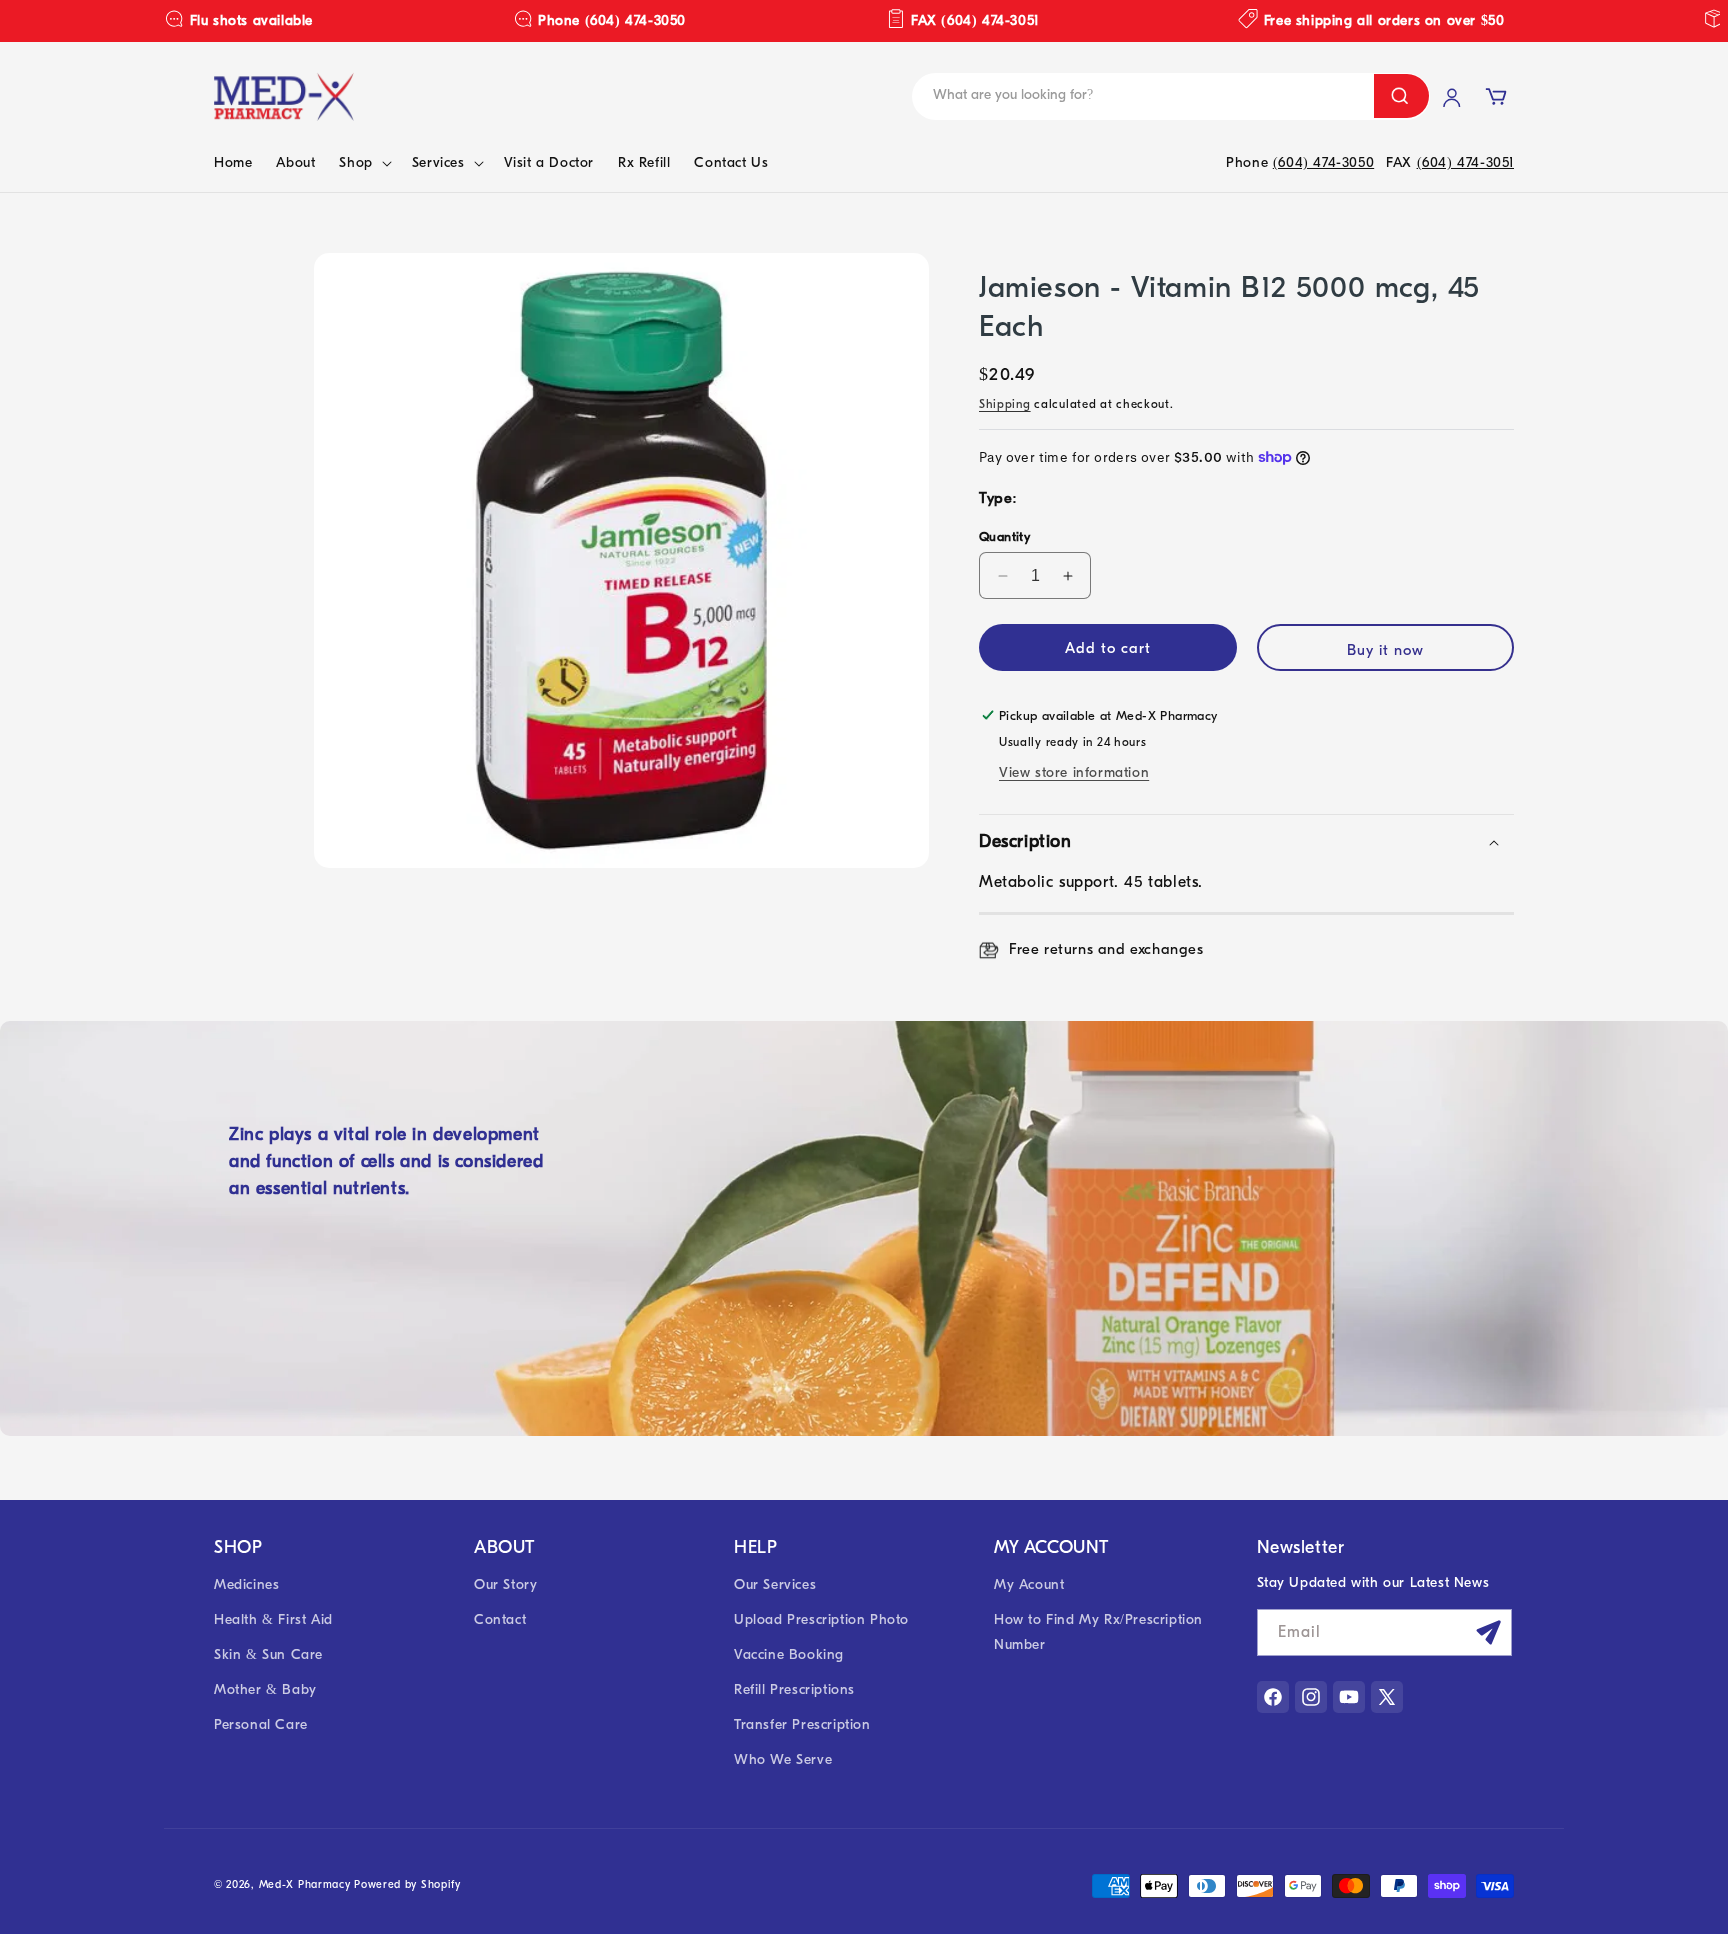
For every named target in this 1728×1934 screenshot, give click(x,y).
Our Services (775, 1584)
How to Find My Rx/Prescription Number (1098, 1632)
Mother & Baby (265, 1689)
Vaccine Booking (789, 1654)
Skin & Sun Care (268, 1654)
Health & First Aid (273, 1619)
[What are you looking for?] (1401, 96)
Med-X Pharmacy (305, 1884)
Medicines (246, 1584)
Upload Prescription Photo (821, 1619)
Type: (998, 498)
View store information (1074, 772)
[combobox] (1064, 96)
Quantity (1004, 536)
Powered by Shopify (407, 1884)
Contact (500, 1619)
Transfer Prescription (802, 1725)
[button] (363, 163)
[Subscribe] (1489, 1632)
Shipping (1005, 404)
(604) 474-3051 (1465, 162)
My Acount (1029, 1584)
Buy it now (1385, 650)
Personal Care (261, 1725)
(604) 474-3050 (1323, 162)
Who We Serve (783, 1760)
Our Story (505, 1584)
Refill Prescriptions (794, 1689)
